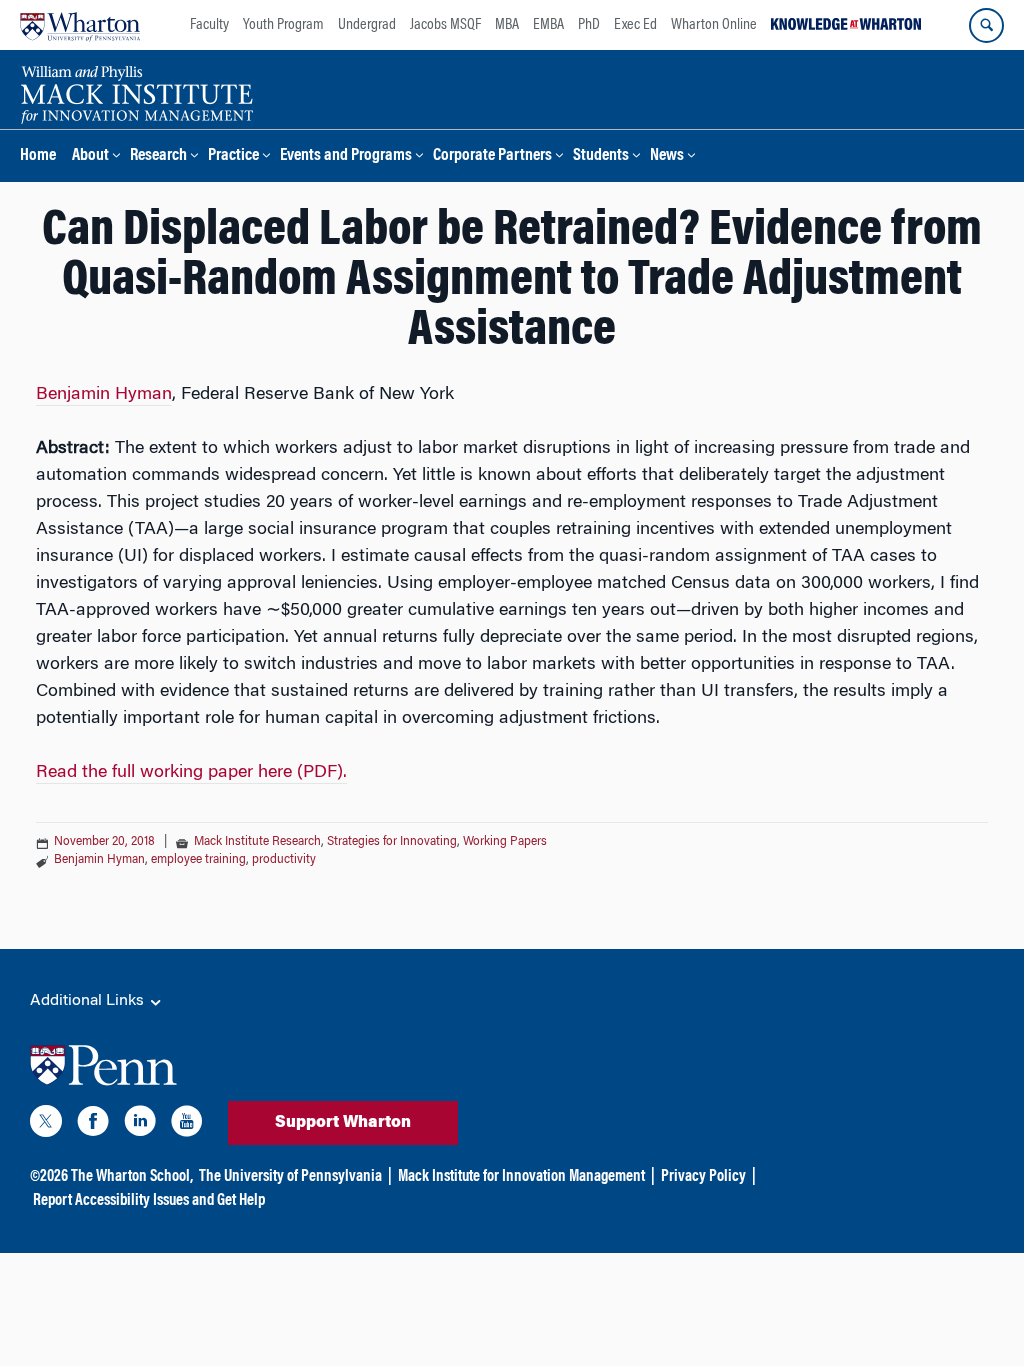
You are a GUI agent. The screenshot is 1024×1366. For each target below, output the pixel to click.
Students (601, 156)
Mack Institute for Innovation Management (521, 1177)
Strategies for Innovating (392, 842)
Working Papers (505, 842)
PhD (589, 25)
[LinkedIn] (140, 1125)
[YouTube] (187, 1125)
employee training (198, 860)
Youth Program (283, 25)
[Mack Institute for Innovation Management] (136, 92)
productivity (284, 860)
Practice (233, 156)
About (90, 156)
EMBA (548, 25)
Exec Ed (635, 25)
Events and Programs (346, 156)
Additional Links (89, 1001)
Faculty (209, 25)
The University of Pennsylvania (290, 1177)
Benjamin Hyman (104, 395)
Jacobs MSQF (445, 25)
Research (158, 156)
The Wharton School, (132, 1177)
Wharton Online (714, 25)
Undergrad (367, 25)
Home (38, 156)
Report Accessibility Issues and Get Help (149, 1201)
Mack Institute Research (257, 842)
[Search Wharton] (986, 25)
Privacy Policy (703, 1177)
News (667, 156)
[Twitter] (46, 1125)
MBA (507, 25)
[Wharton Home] (80, 25)
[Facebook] (93, 1125)
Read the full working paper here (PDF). (191, 773)
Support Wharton (343, 1123)
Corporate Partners (492, 156)
